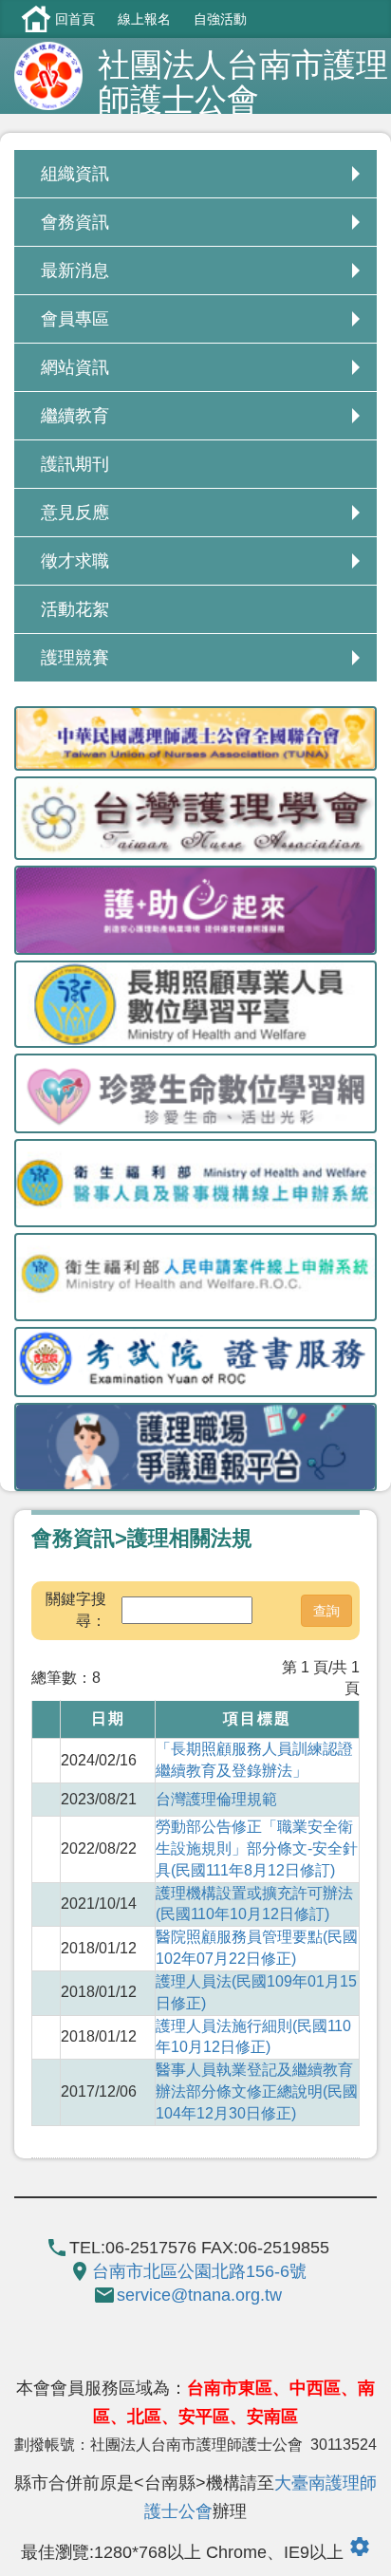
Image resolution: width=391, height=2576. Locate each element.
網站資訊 (75, 367)
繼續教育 (75, 416)
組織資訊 (75, 174)
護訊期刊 (75, 464)
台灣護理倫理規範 (216, 1799)
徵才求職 (75, 561)
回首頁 (75, 19)
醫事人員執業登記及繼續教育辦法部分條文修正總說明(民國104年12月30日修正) (257, 2091)
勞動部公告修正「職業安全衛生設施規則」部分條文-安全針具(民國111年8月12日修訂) (257, 1848)
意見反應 (75, 513)
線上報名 (144, 19)
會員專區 (75, 319)
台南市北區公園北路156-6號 (199, 2271)
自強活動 (220, 19)
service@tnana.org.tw (199, 2295)
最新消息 (75, 271)
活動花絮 (75, 609)
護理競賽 (75, 658)
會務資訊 (75, 222)
